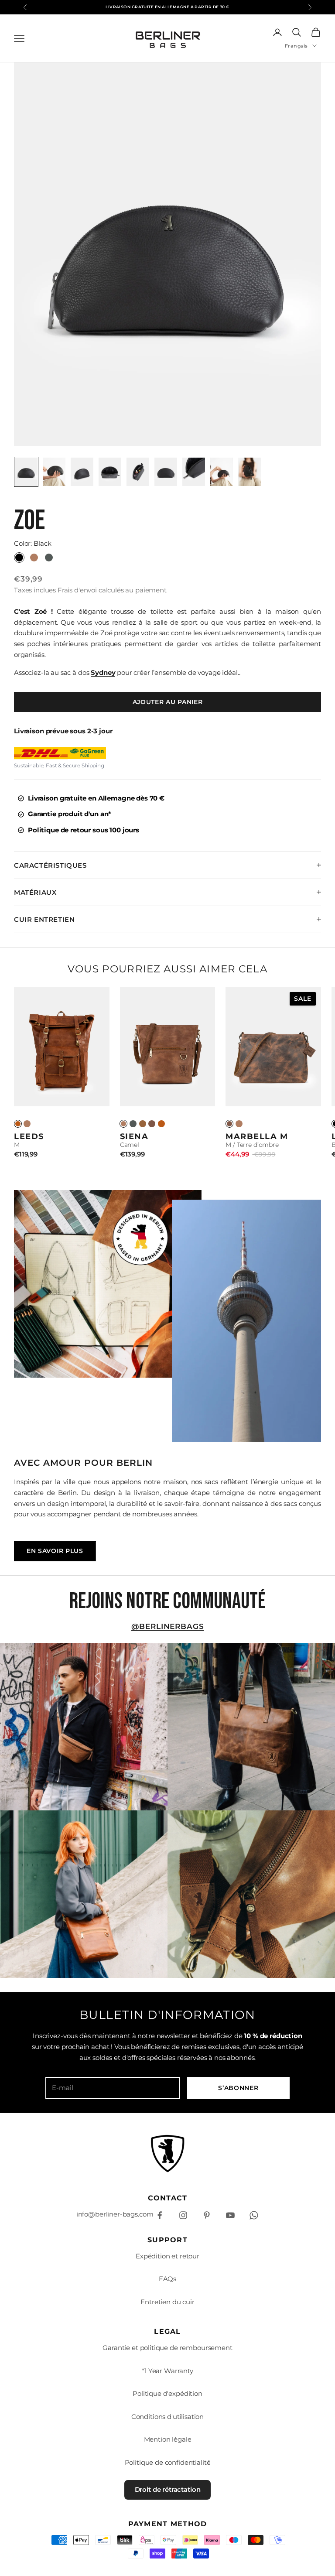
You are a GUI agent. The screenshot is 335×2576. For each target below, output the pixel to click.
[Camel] (27, 1124)
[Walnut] (143, 1124)
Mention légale (168, 2439)
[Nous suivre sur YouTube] (230, 2215)
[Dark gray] (133, 1124)
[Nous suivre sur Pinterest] (207, 2215)
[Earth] (152, 1124)
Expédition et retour (167, 2256)
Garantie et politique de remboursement (167, 2348)
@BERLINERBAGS (168, 1626)
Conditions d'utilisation (167, 2417)
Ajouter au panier (168, 702)
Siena (134, 1136)
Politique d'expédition (167, 2393)
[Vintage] (18, 1124)
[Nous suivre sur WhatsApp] (254, 2215)
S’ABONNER (238, 2088)
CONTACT (168, 2198)
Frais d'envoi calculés (91, 590)
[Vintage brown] (161, 1124)
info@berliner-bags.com (115, 2214)
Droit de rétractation (168, 2489)
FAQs (167, 2279)
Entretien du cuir (167, 2302)
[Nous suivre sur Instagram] (183, 2215)
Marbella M (257, 1136)
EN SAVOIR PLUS (55, 1551)
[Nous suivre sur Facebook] (160, 2215)
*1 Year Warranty (167, 2371)
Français (296, 46)
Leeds (29, 1136)
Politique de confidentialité (168, 2462)
